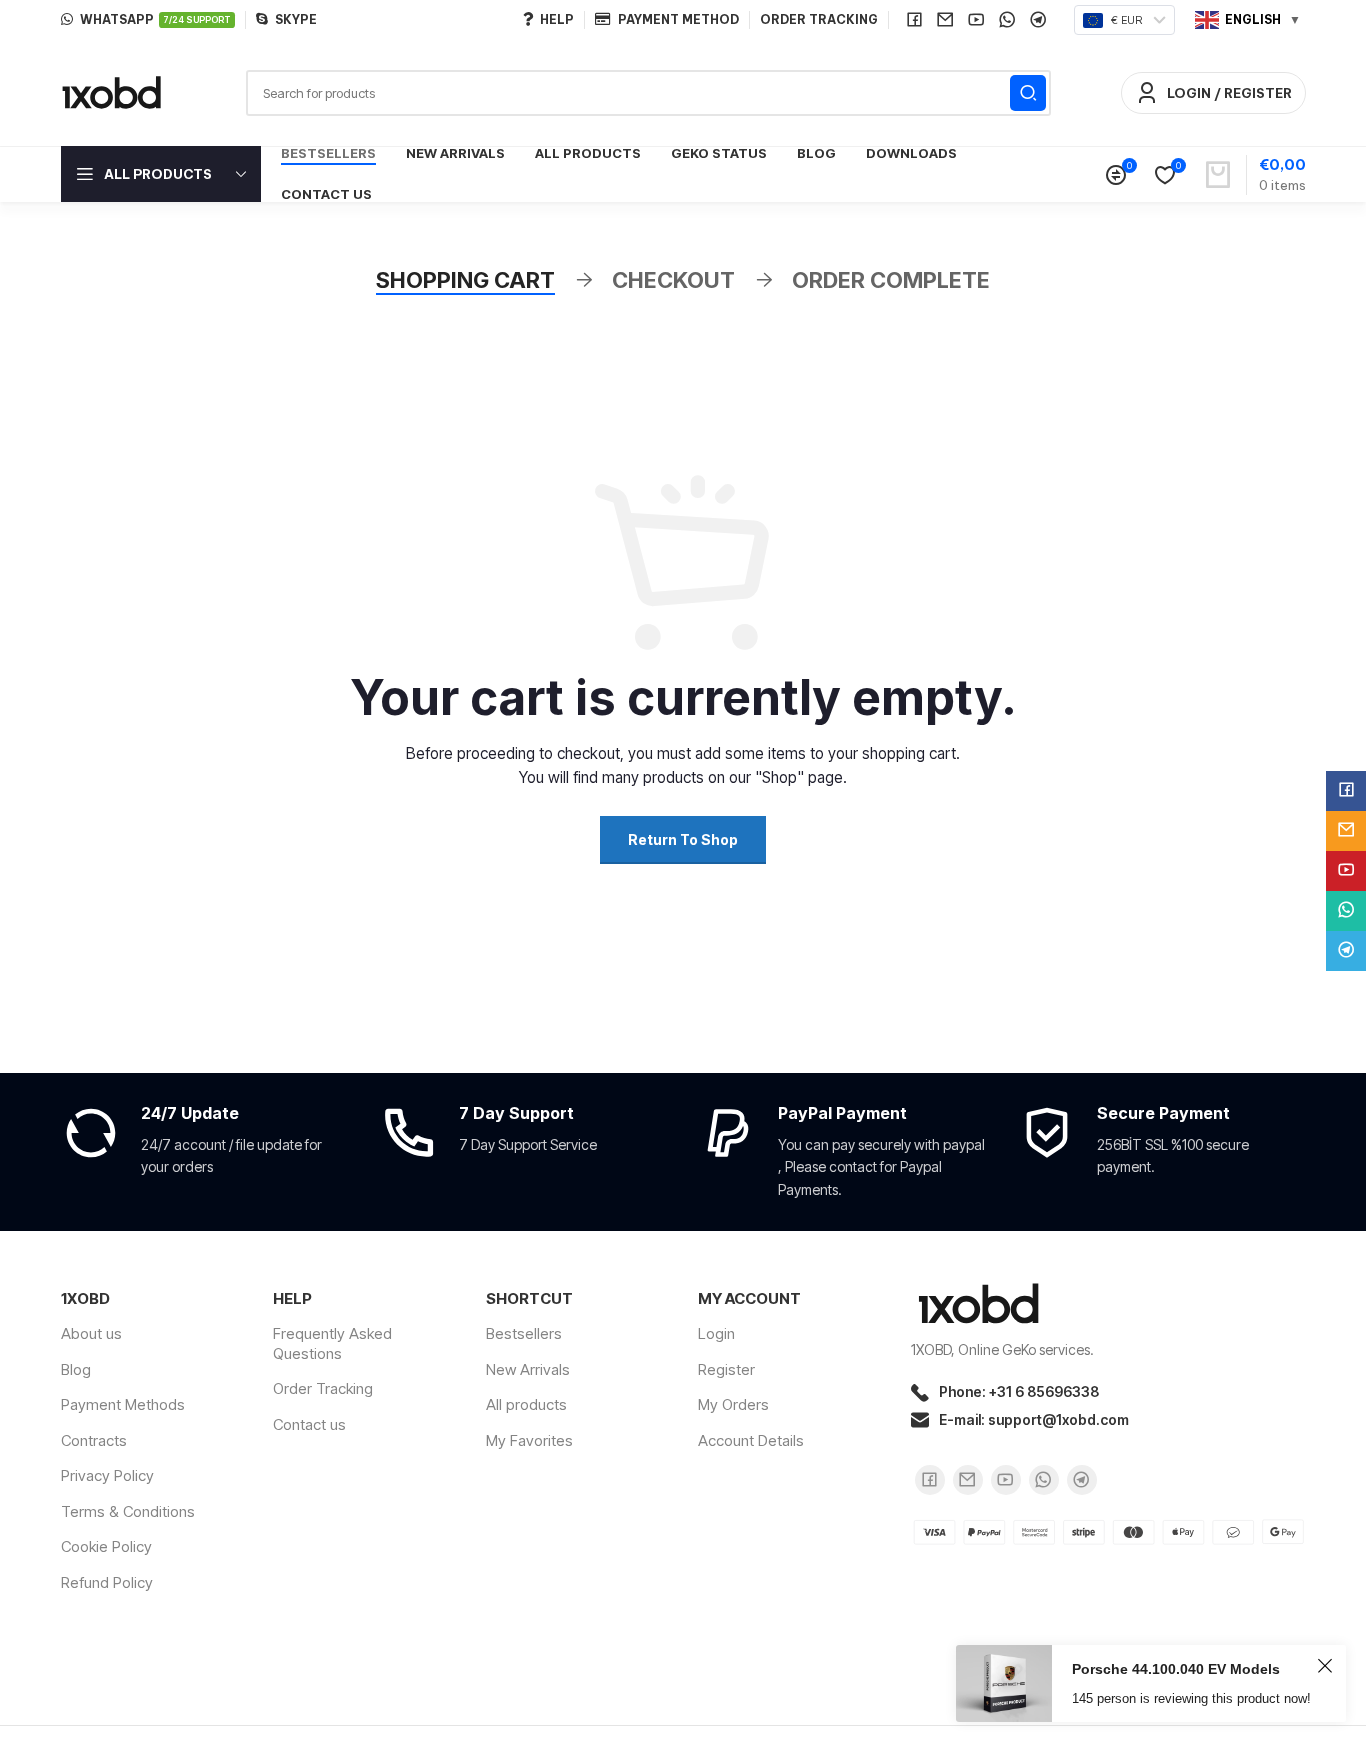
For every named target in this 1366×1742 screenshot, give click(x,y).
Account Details (751, 1440)
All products (526, 1404)
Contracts (94, 1440)
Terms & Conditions (128, 1511)
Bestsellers (524, 1333)
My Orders (733, 1404)
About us (91, 1333)
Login (716, 1333)
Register (726, 1369)
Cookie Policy (106, 1546)
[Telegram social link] (1038, 20)
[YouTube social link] (976, 20)
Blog (76, 1369)
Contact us (309, 1424)
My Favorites (529, 1440)
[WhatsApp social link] (1007, 20)
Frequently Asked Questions (332, 1343)
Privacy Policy (107, 1475)
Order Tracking (323, 1388)
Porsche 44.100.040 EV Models (1176, 1669)
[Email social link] (945, 20)
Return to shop (683, 839)
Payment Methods (123, 1404)
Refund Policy (107, 1582)
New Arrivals (528, 1369)
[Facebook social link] (914, 20)
